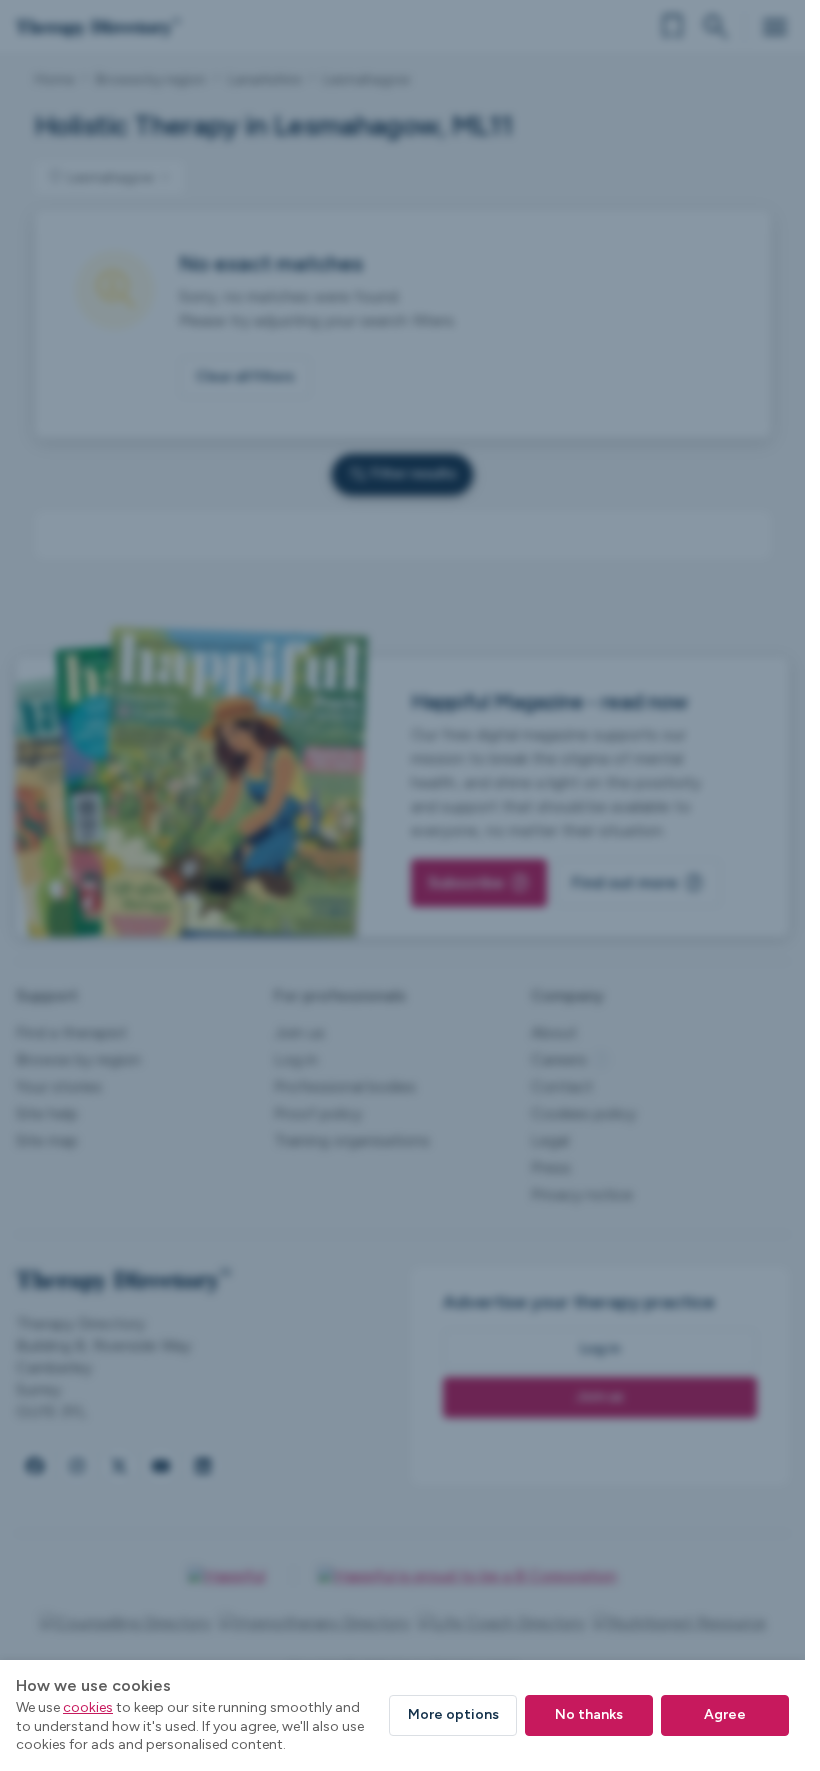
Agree (725, 1714)
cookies (88, 1707)
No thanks (589, 1714)
